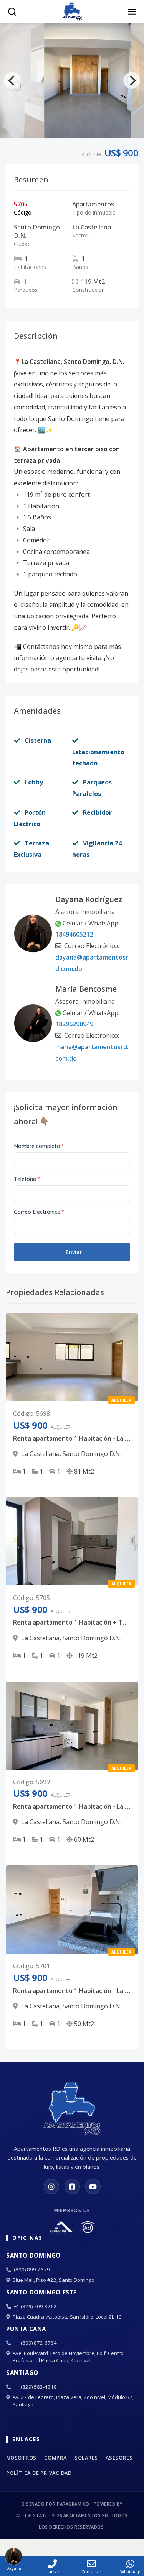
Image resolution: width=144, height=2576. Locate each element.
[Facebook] (72, 2186)
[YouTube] (93, 2186)
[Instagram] (51, 2186)
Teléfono (27, 1179)
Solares (86, 2458)
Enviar (74, 1252)
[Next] (132, 80)
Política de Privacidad (39, 2473)
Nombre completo (39, 1146)
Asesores (119, 2458)
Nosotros (21, 2458)
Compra (55, 2458)
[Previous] (12, 80)
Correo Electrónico (39, 1212)
